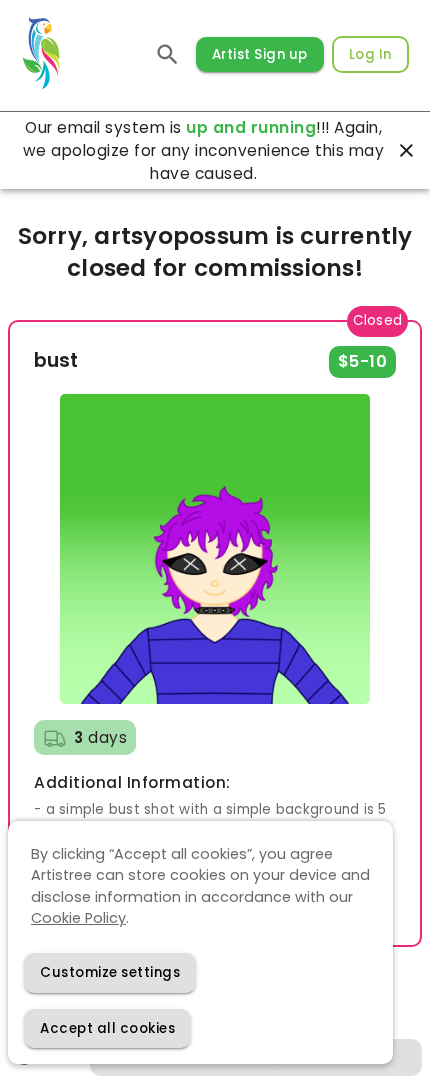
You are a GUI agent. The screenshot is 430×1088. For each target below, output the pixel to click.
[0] (168, 54)
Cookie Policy (78, 918)
